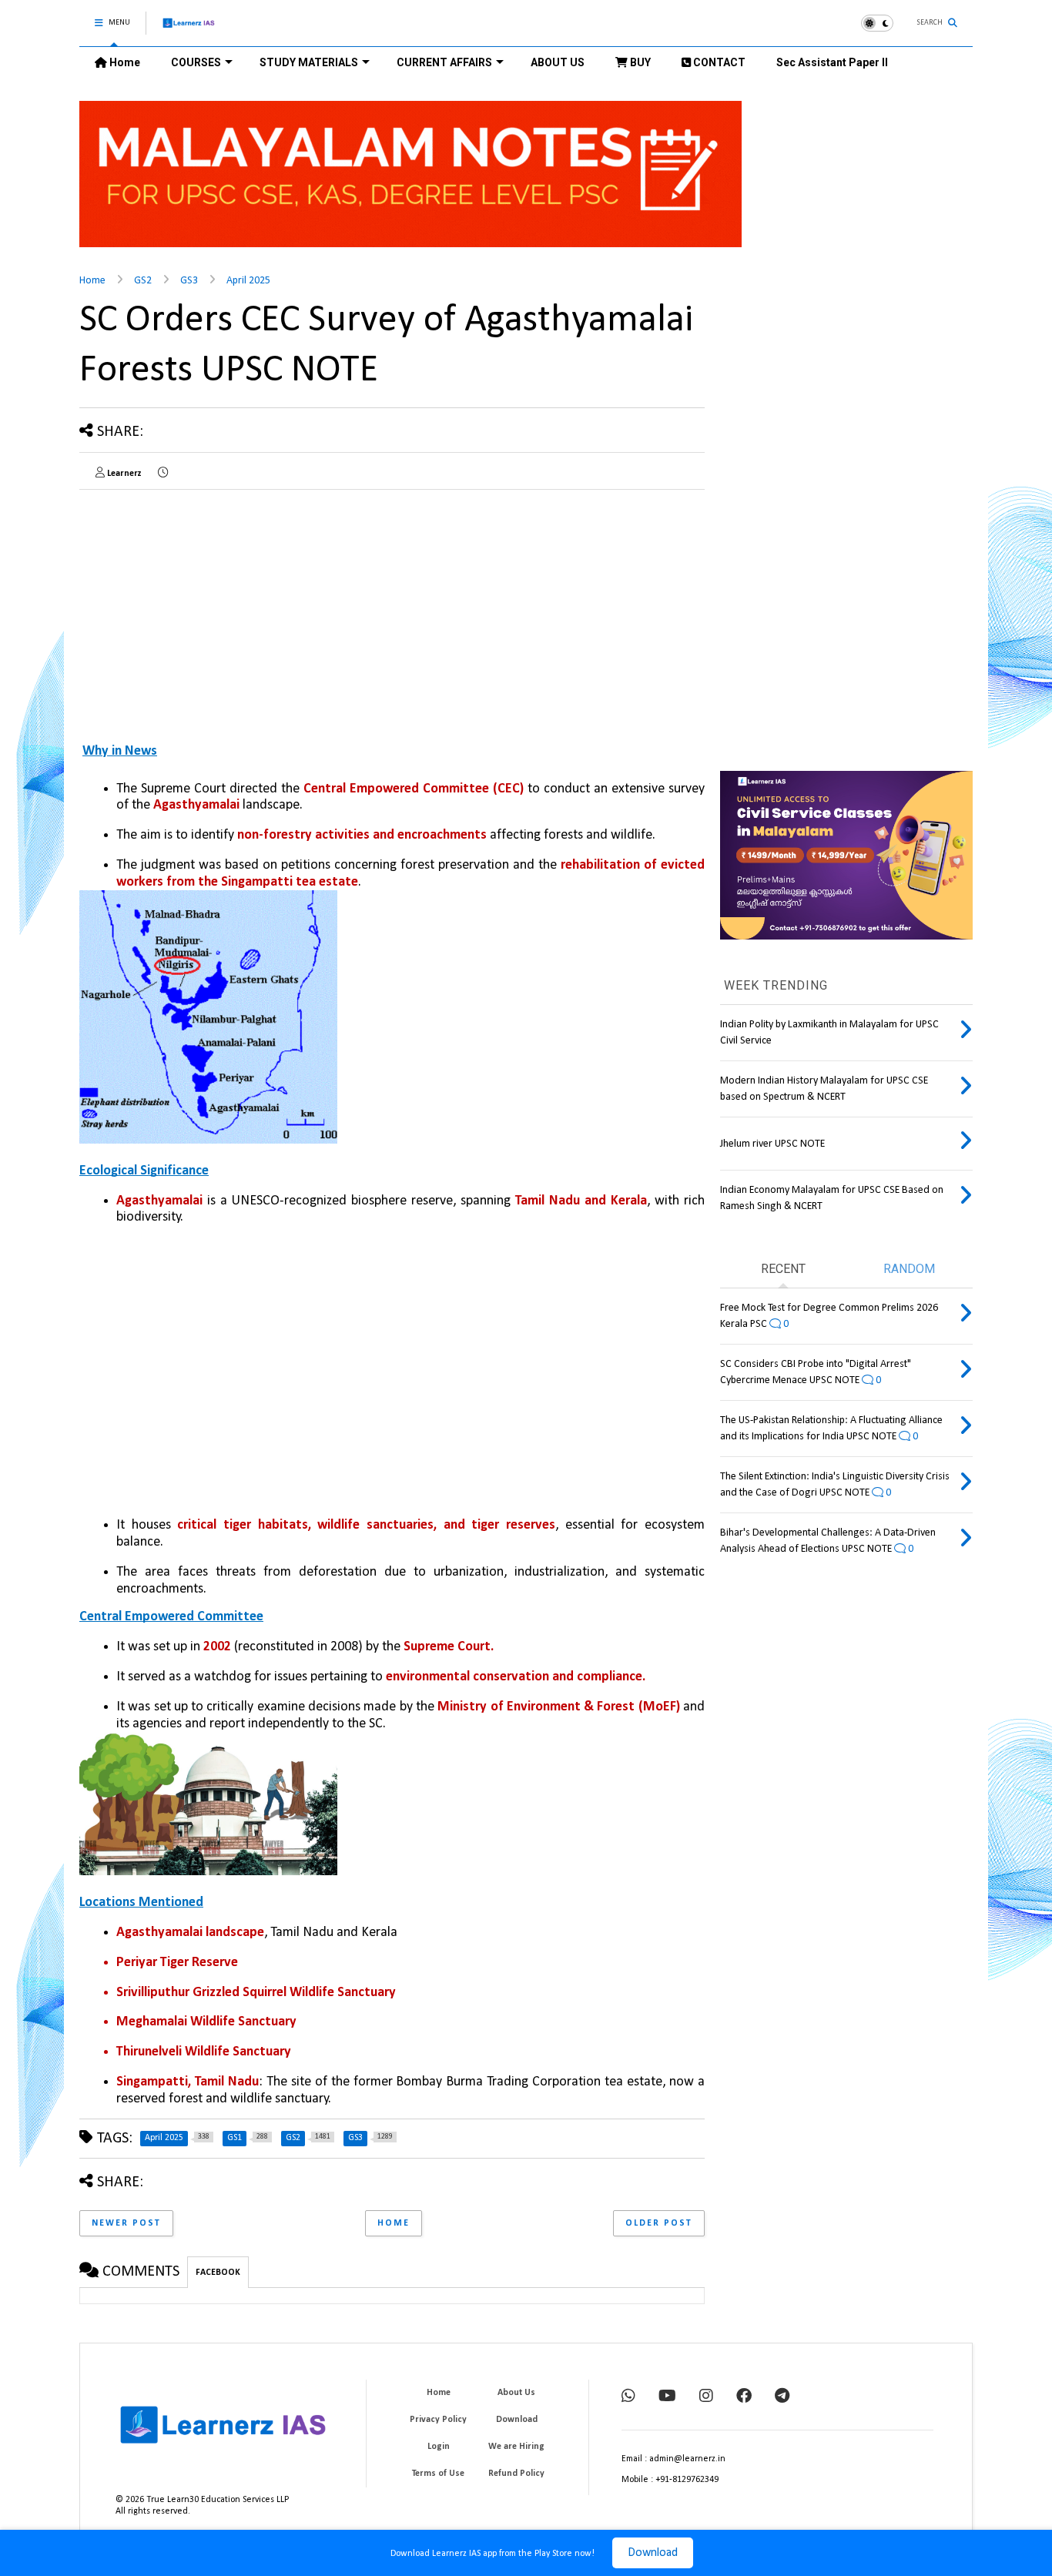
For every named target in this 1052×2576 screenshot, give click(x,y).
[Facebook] (744, 2397)
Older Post (659, 2223)
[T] (782, 2397)
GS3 (189, 281)
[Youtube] (667, 2397)
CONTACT (718, 62)
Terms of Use (438, 2474)
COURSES (196, 62)
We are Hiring (516, 2447)
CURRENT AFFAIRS (444, 62)
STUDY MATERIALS (309, 62)
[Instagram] (706, 2397)
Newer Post (126, 2223)
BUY (639, 62)
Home (124, 62)
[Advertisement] (209, 609)
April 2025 (248, 281)
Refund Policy (516, 2474)
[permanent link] (163, 474)
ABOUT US (558, 62)
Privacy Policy (438, 2420)
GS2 (143, 281)
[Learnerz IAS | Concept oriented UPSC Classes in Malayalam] (189, 30)
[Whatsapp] (628, 2397)
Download (653, 2553)
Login (439, 2447)
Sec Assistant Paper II (832, 62)
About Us (516, 2393)
